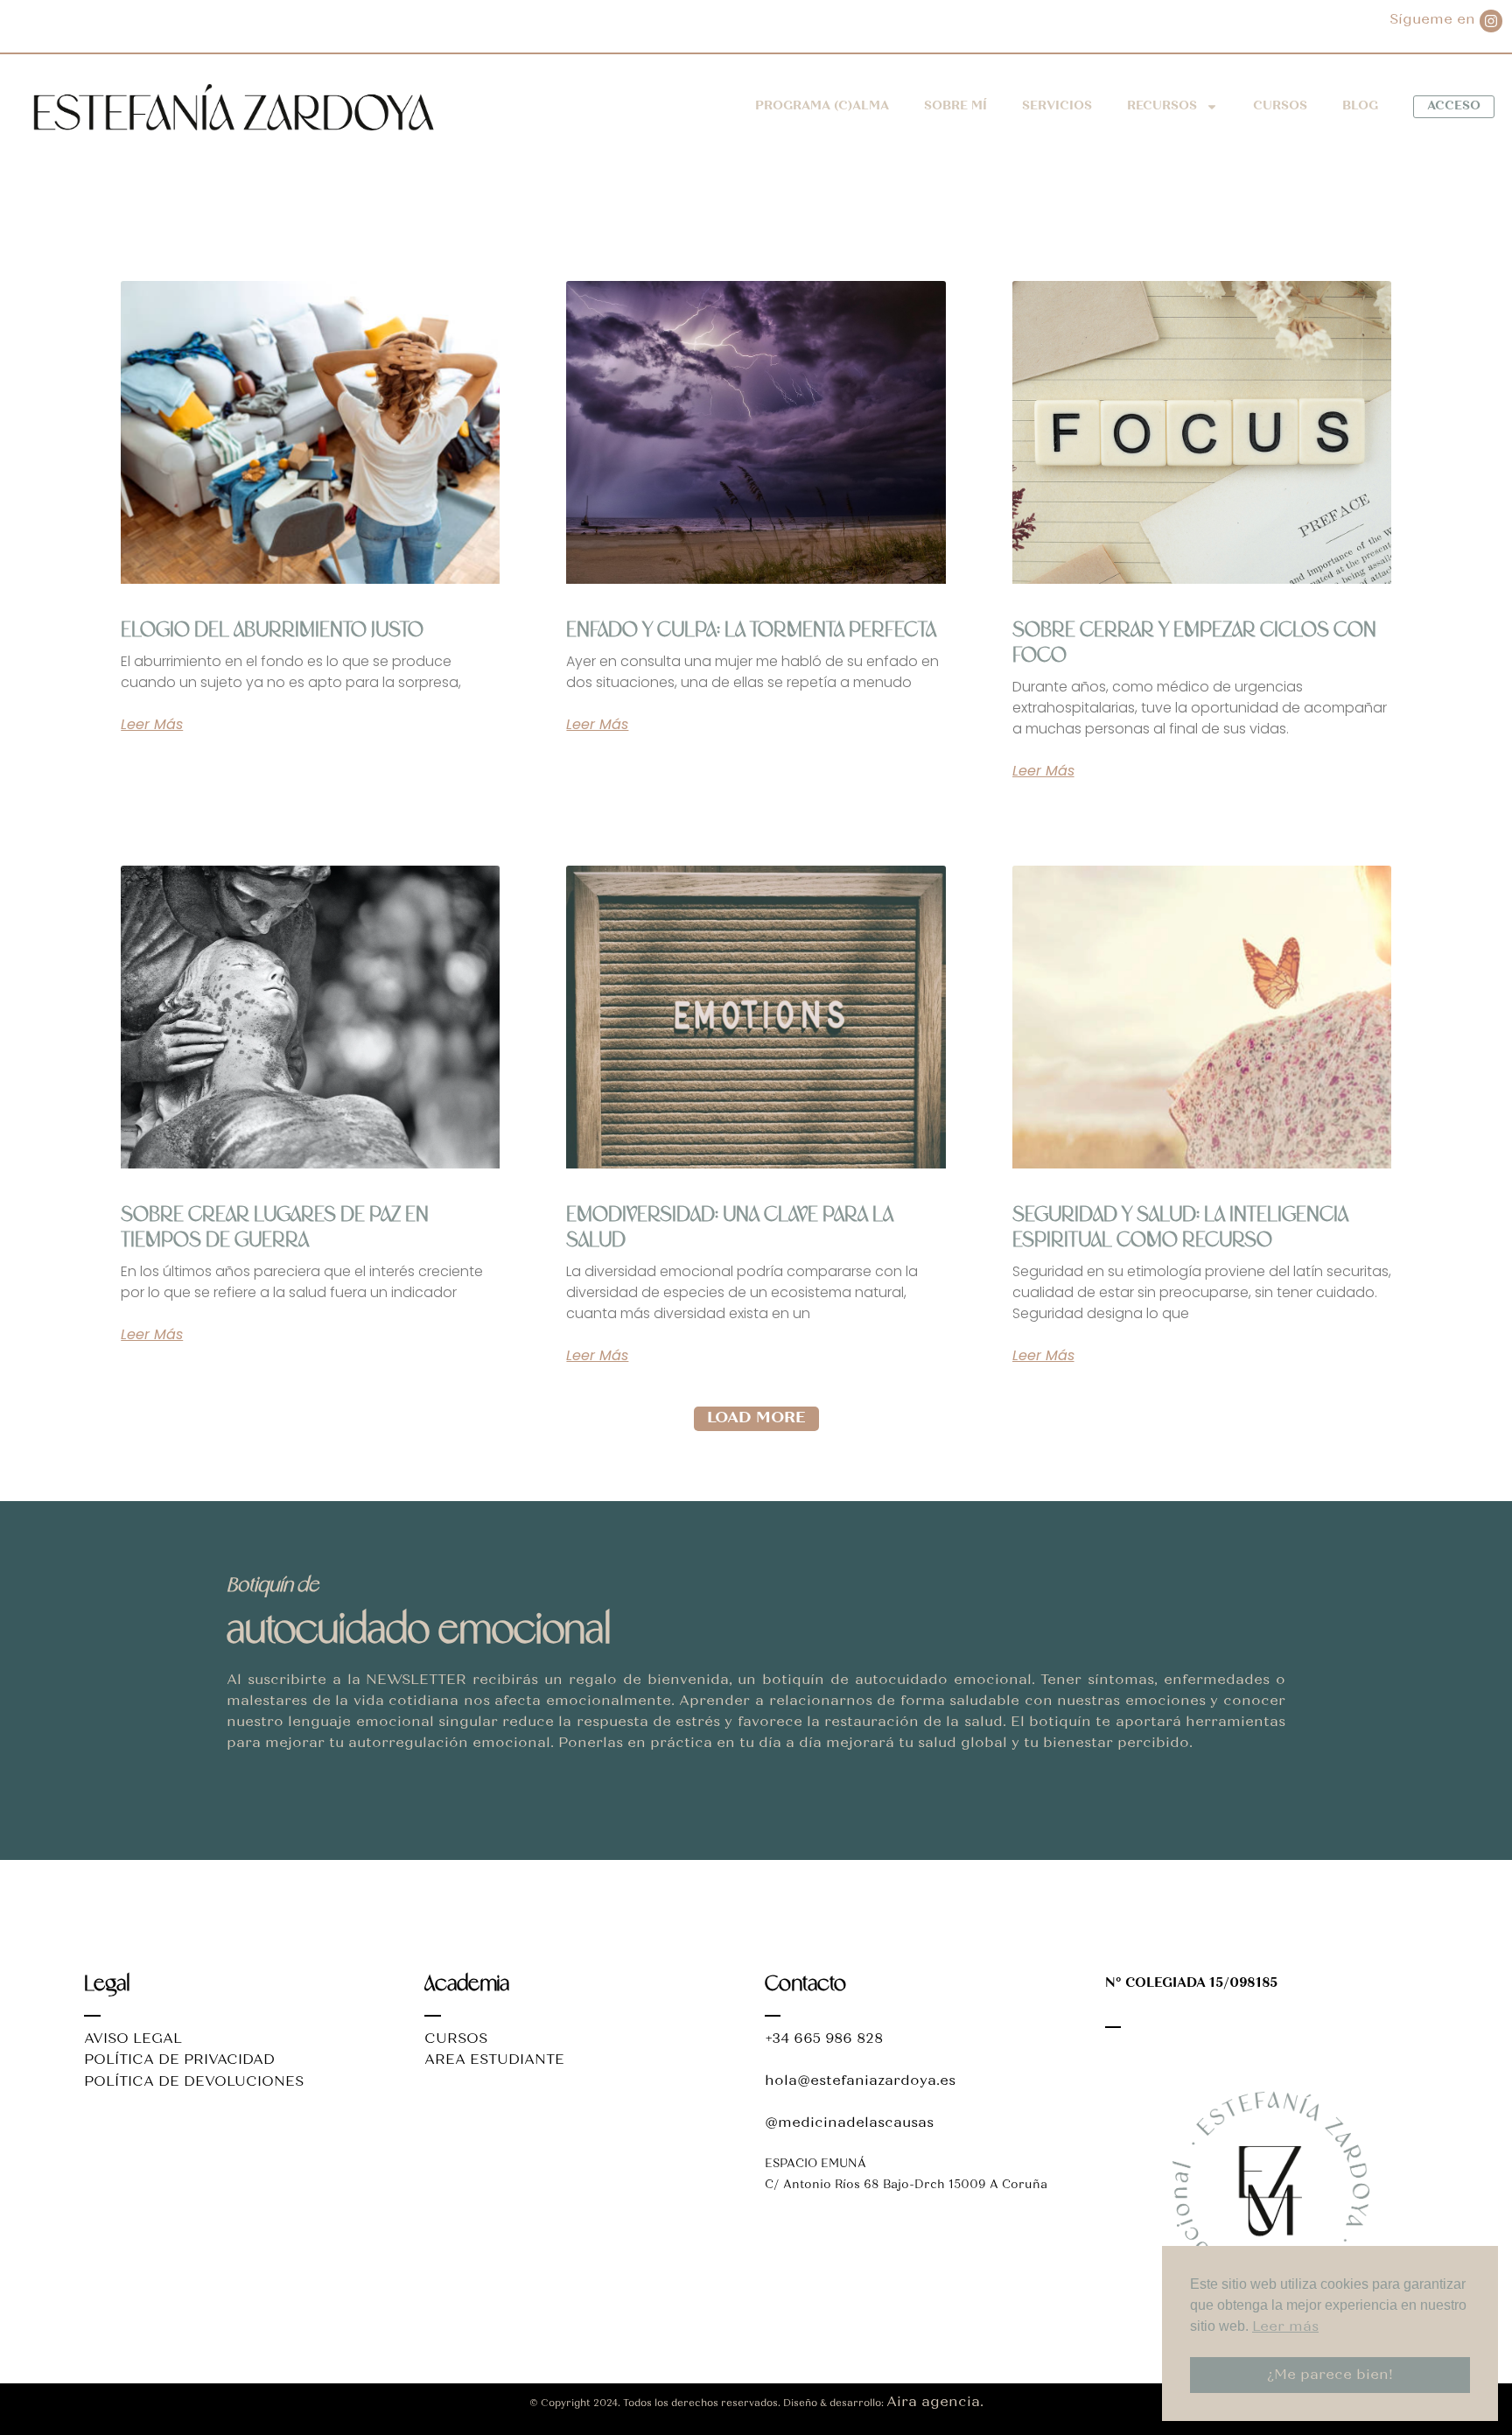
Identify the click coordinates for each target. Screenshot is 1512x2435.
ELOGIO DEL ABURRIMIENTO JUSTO (272, 631)
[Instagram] (1491, 21)
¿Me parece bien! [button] (1330, 2375)
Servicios (1057, 107)
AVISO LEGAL (133, 2039)
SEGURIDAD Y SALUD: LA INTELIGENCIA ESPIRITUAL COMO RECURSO (1180, 1228)
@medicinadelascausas (849, 2123)
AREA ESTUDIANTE (494, 2060)
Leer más (152, 725)
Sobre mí (955, 107)
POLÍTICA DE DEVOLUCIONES (194, 2082)
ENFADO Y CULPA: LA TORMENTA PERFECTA (751, 631)
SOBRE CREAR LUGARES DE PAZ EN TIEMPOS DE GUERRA (275, 1228)
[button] (756, 1419)
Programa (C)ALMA (822, 107)
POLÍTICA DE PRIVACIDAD (179, 2060)
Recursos (1162, 107)
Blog (1360, 107)
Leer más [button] (1285, 2327)
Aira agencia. (935, 2403)
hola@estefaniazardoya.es (860, 2081)
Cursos (1280, 107)
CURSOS (456, 2039)
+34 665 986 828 (824, 2039)
